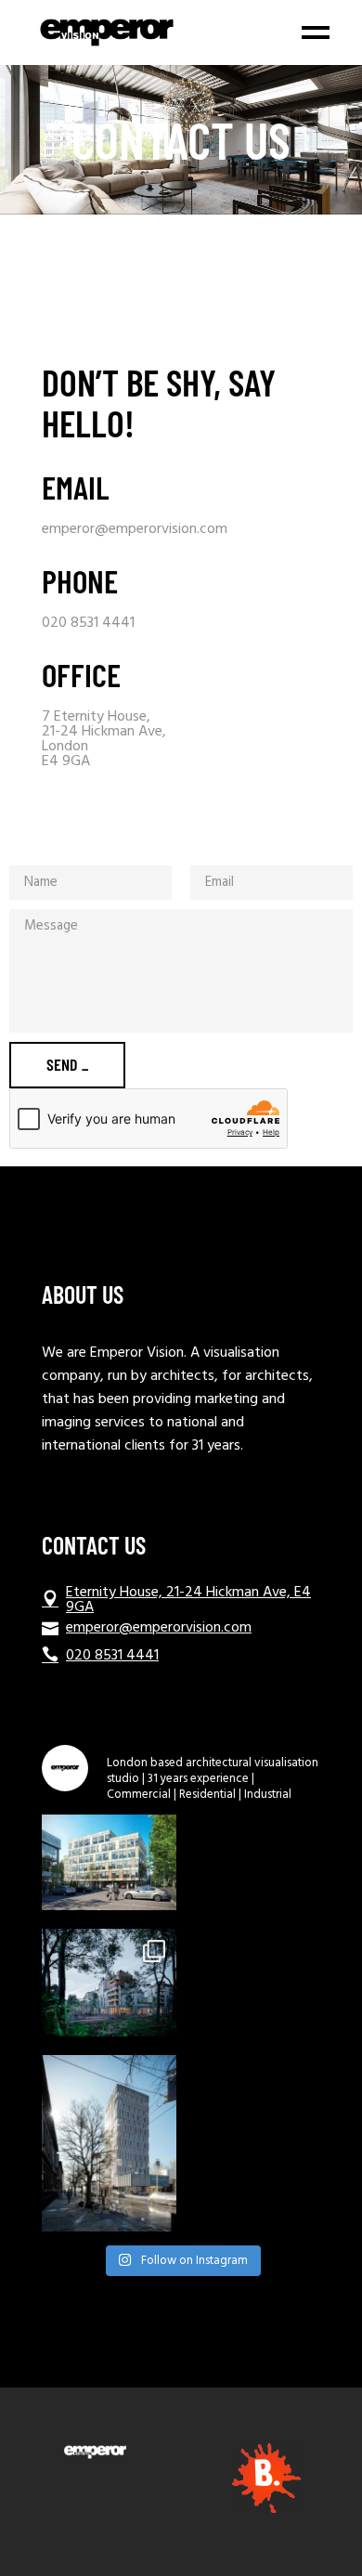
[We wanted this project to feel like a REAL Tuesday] (109, 1862)
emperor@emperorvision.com (135, 529)
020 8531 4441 (88, 623)
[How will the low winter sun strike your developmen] (109, 2143)
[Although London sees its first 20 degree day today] (109, 1983)
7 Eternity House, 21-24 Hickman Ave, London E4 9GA (104, 739)
